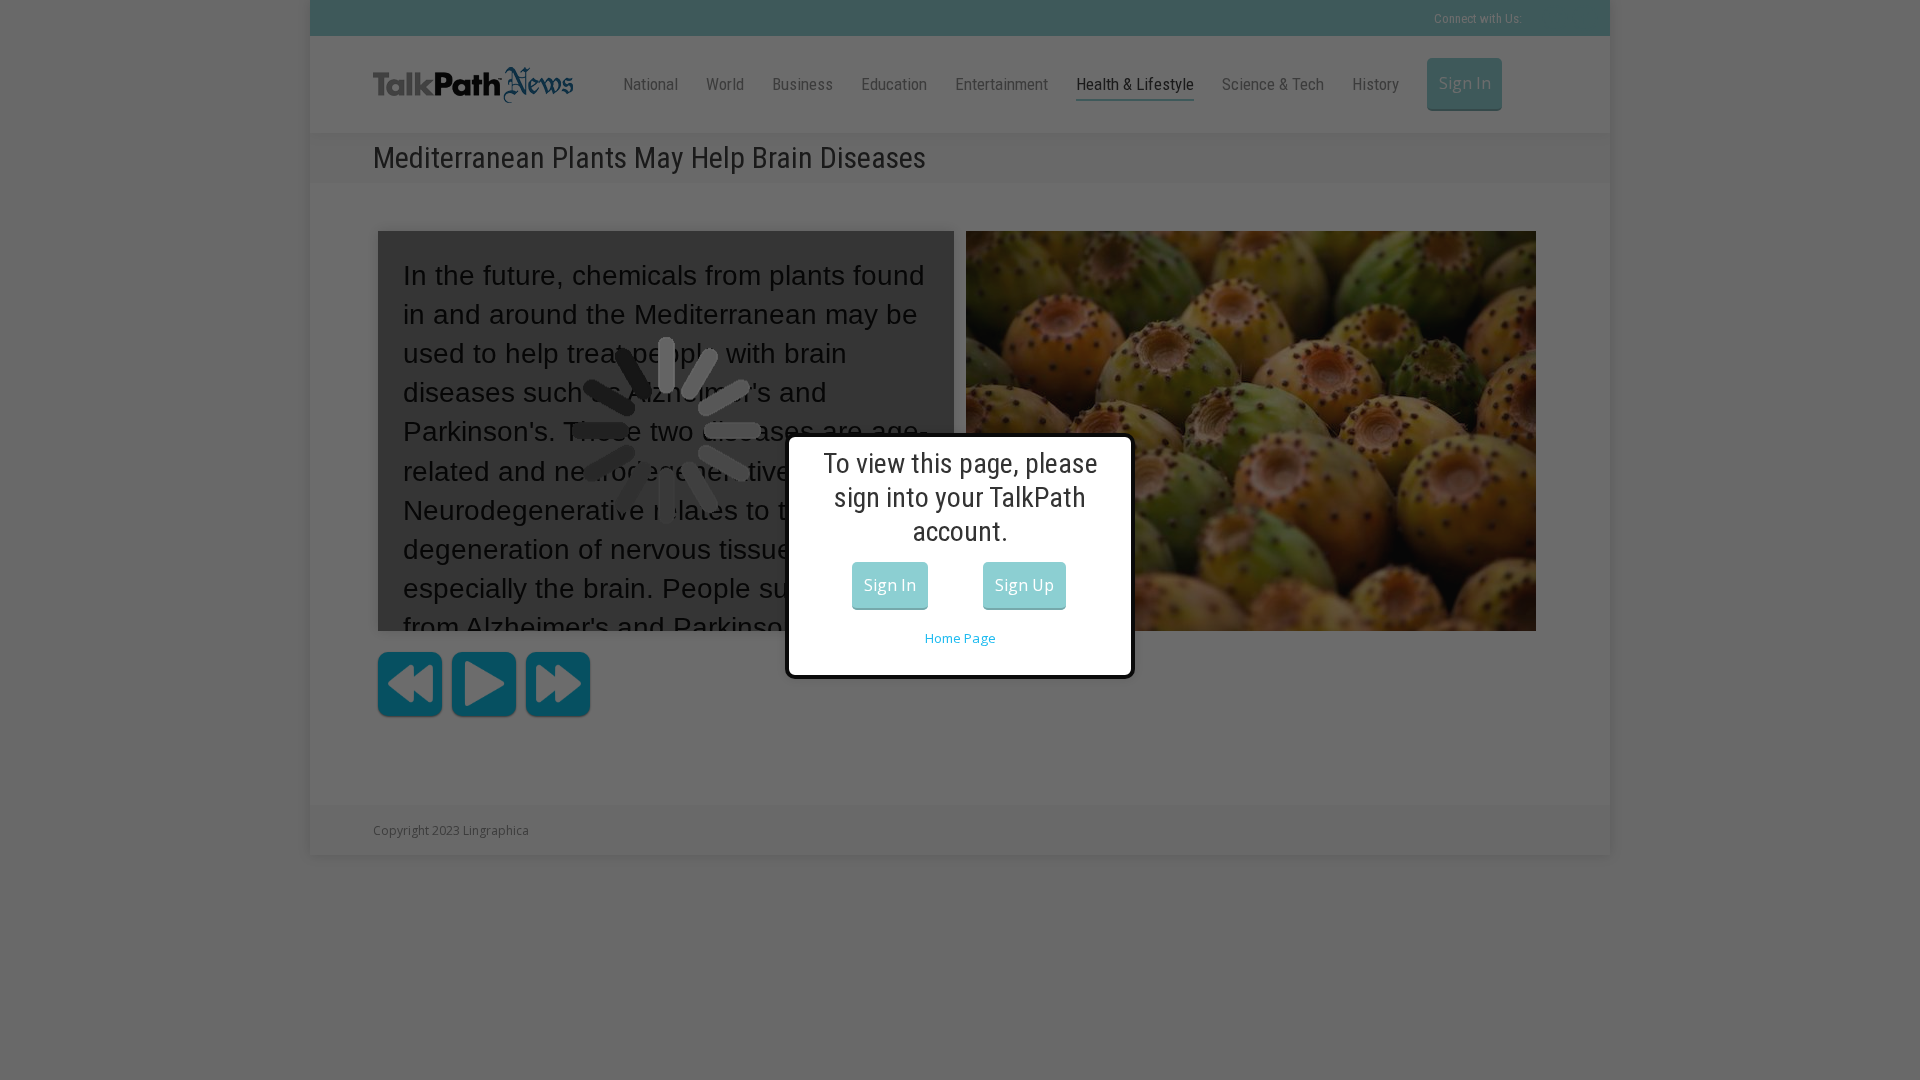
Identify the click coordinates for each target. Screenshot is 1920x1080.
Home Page (960, 638)
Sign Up (1024, 585)
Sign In (890, 585)
